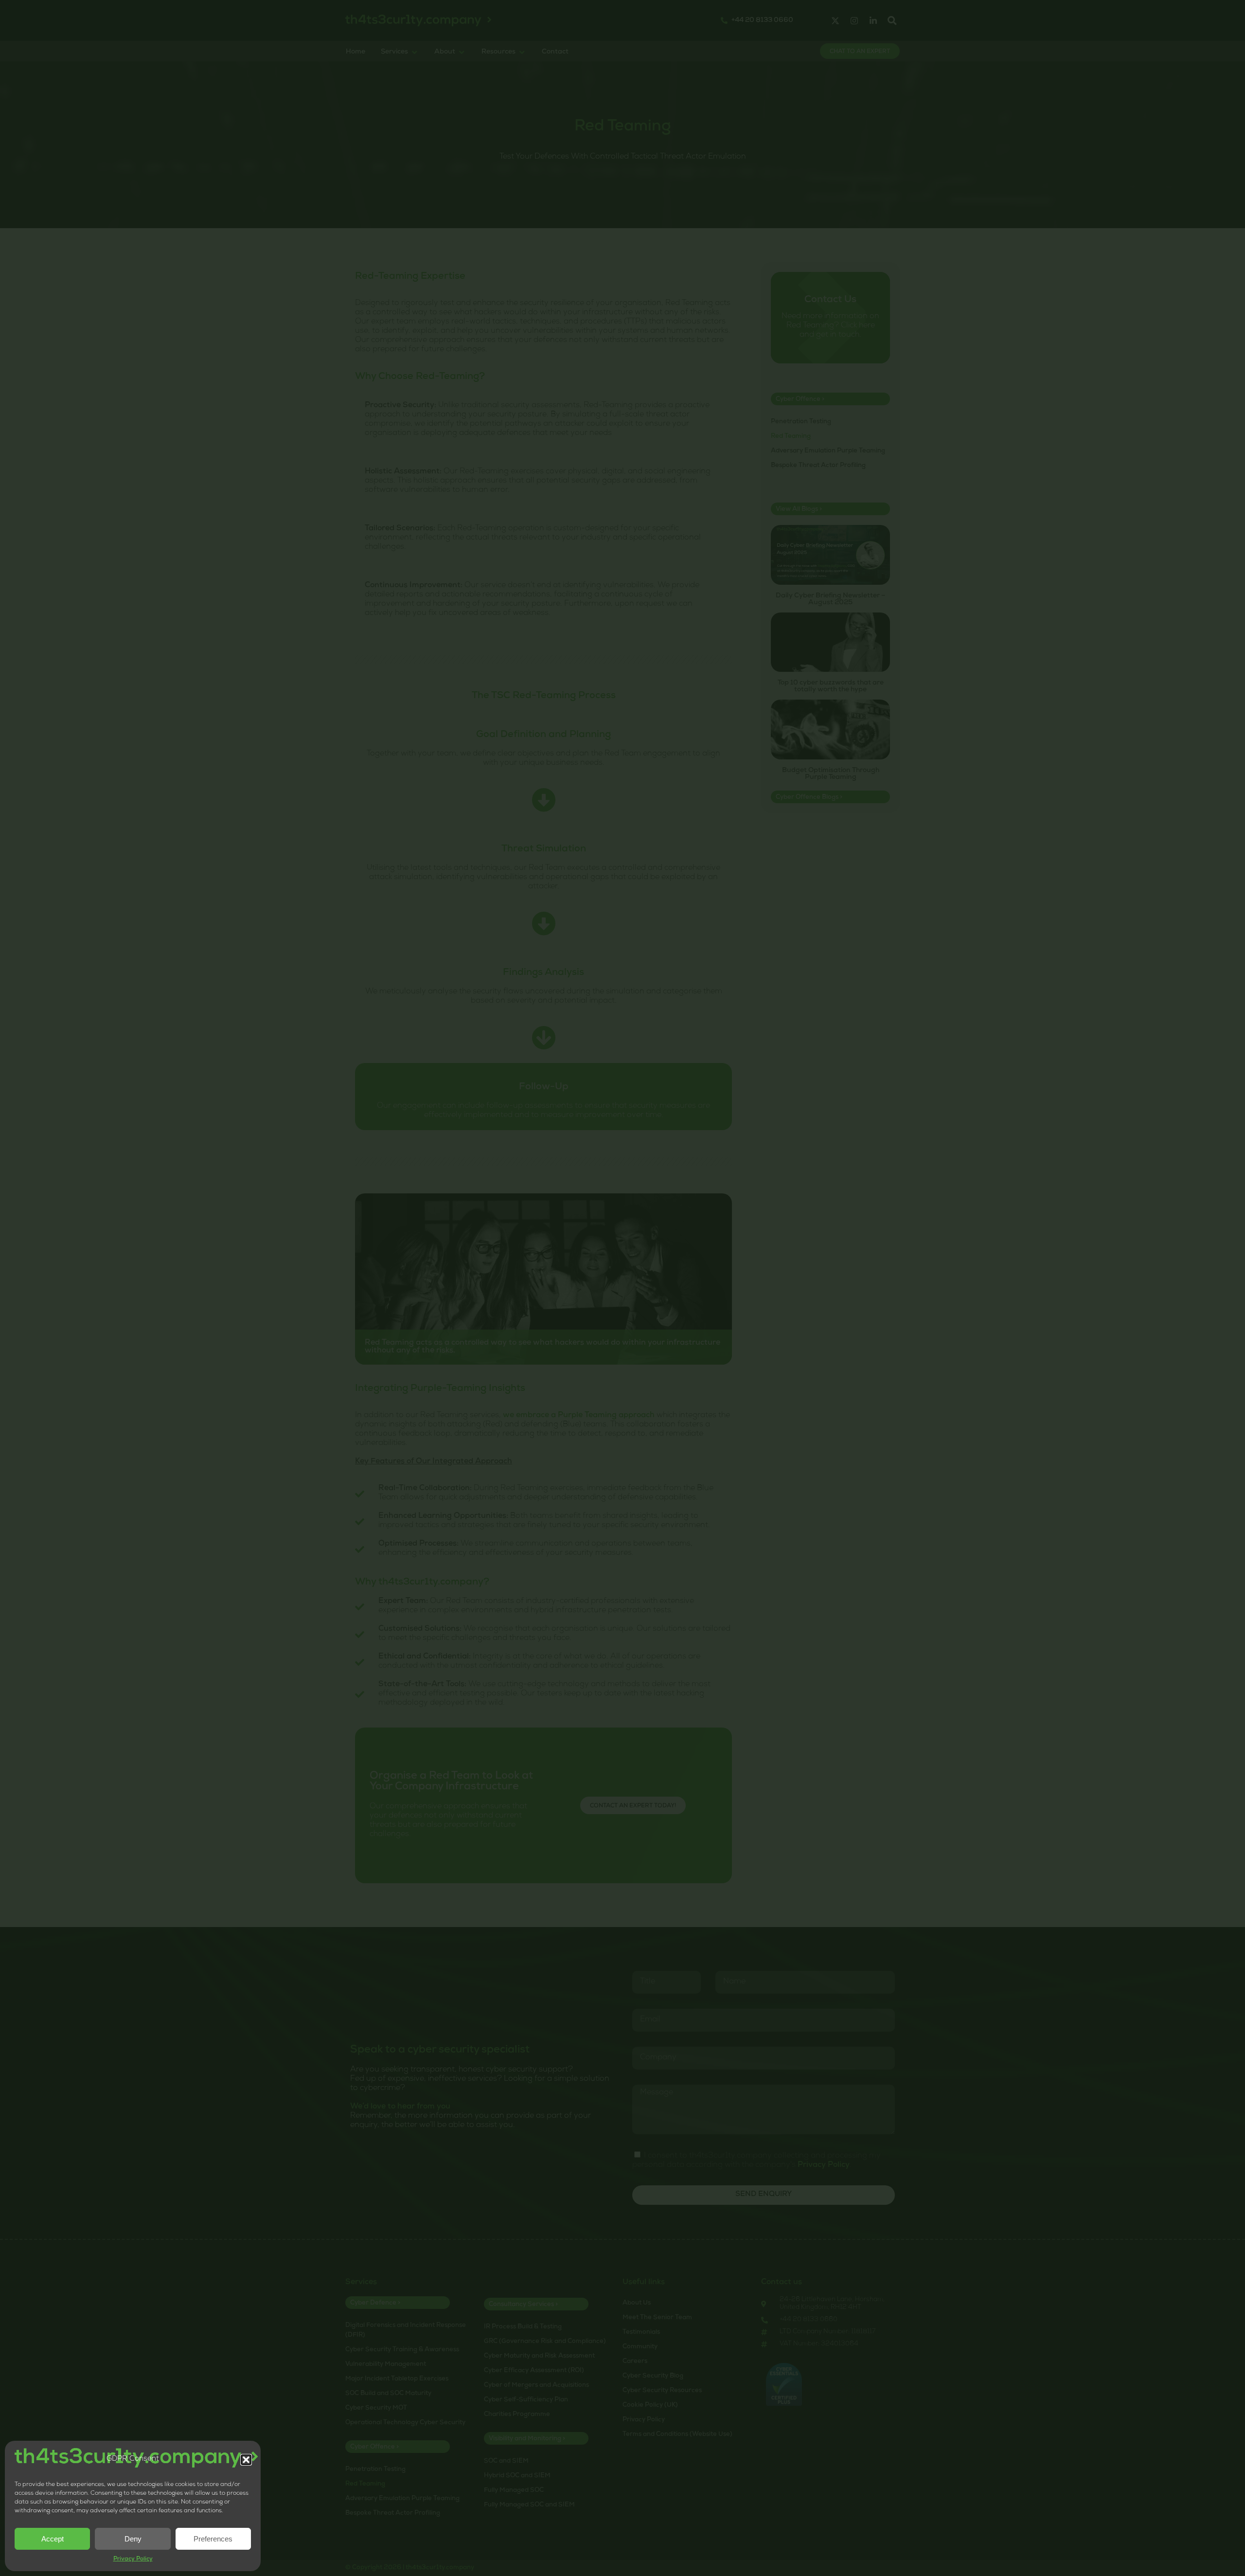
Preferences (213, 2539)
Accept (53, 2539)
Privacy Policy (133, 2559)
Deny (133, 2539)
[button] (246, 2460)
